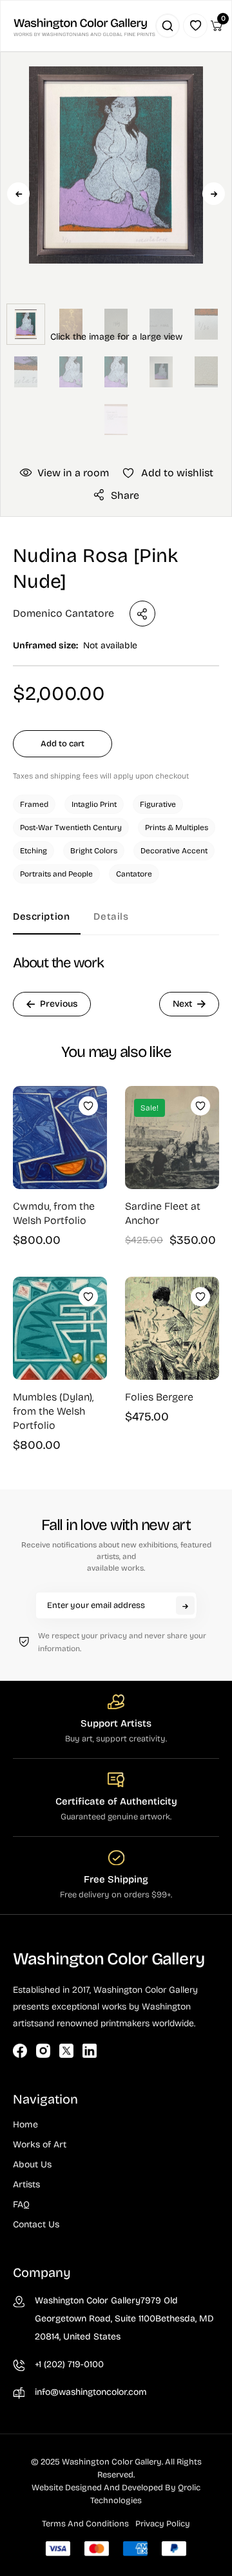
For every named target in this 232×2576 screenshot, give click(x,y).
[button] (116, 233)
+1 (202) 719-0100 (69, 2364)
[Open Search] (168, 26)
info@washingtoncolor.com (91, 2392)
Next (214, 194)
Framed (34, 804)
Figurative (158, 804)
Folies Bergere (159, 1397)
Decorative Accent (174, 851)
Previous (18, 194)
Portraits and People (56, 874)
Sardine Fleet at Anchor (163, 1213)
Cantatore (134, 874)
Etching (34, 851)
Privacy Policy (163, 2524)
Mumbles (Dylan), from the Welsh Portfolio (53, 1411)
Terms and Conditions (85, 2524)
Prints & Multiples (177, 828)
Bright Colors (94, 851)
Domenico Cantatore (63, 613)
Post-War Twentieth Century (71, 828)
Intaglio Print (94, 804)
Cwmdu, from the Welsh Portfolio (54, 1213)
